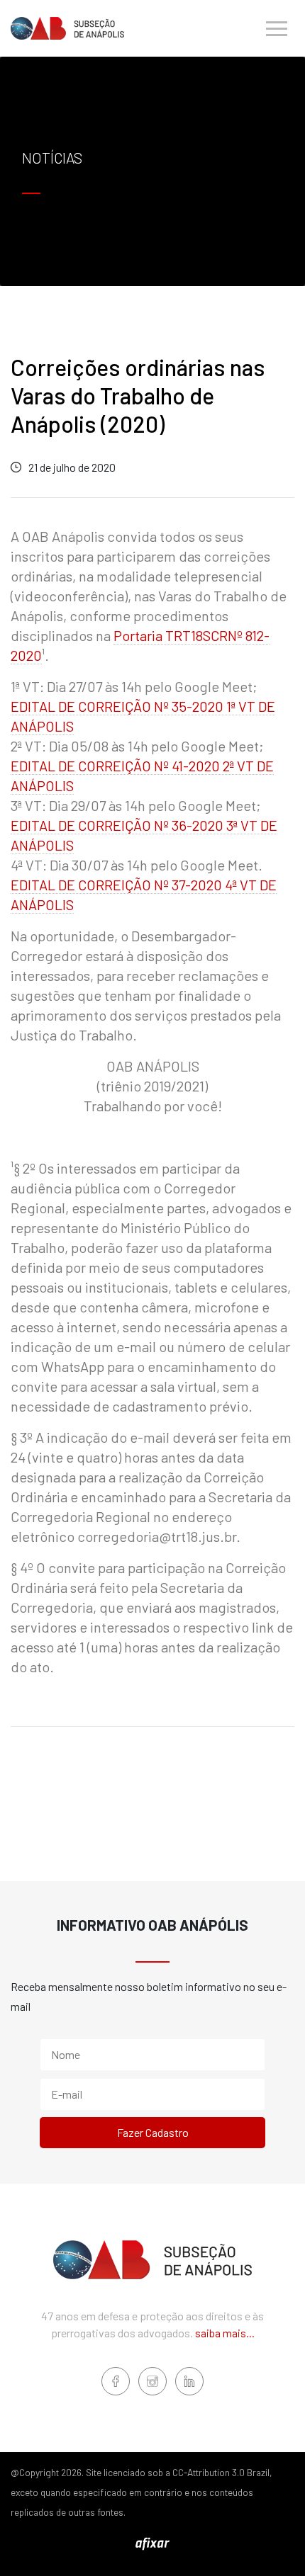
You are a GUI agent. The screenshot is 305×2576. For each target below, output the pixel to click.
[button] (277, 28)
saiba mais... (225, 2333)
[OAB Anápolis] (67, 28)
